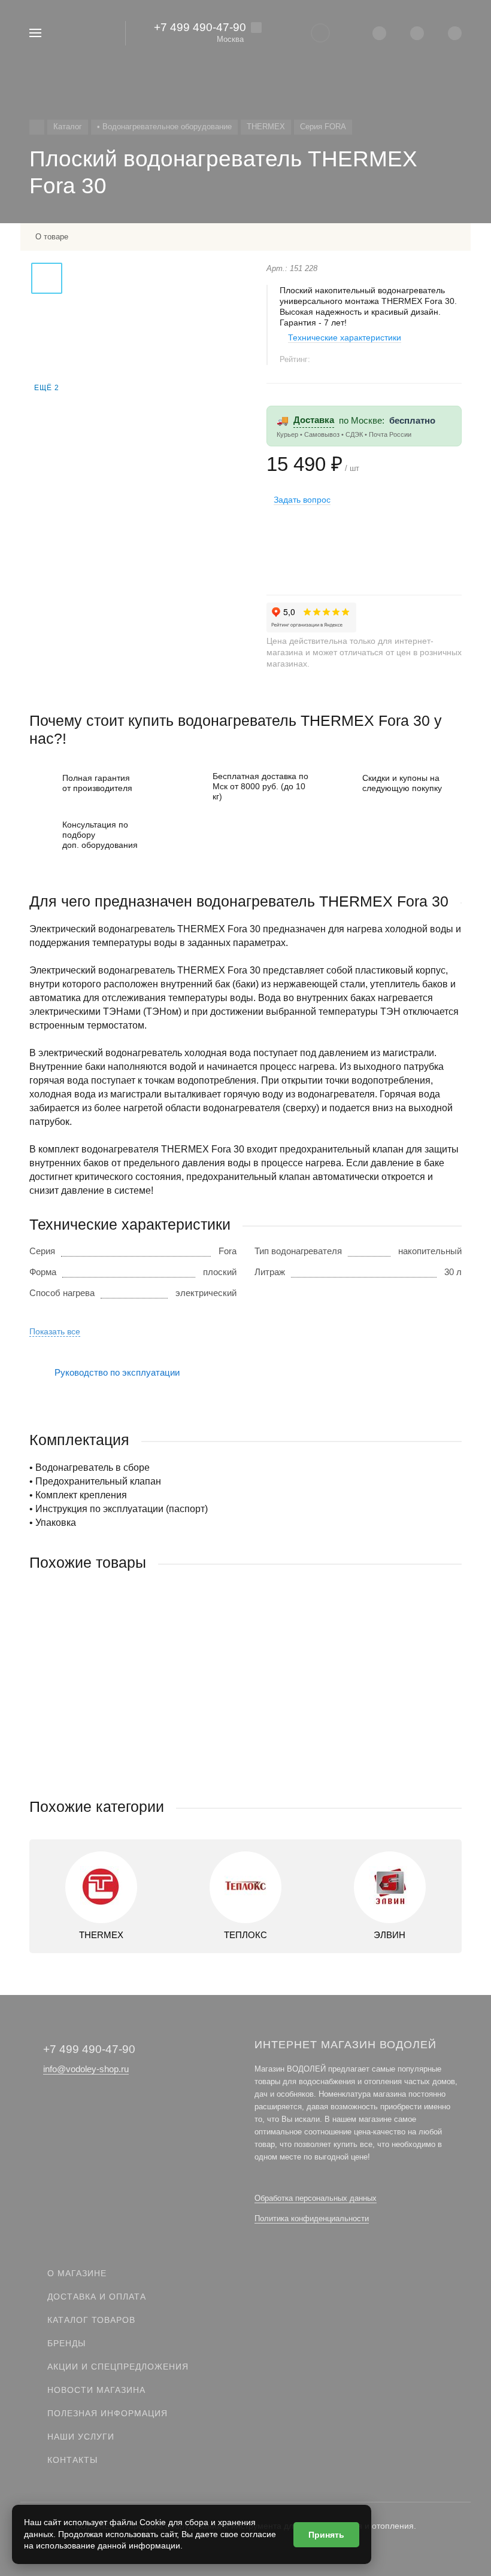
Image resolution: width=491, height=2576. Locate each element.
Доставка (314, 420)
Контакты (72, 2460)
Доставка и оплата (97, 2297)
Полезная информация (107, 2413)
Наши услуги (81, 2437)
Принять (326, 2535)
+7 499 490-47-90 (200, 27)
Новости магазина (96, 2390)
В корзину (137, 1773)
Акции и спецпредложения (118, 2367)
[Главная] (37, 127)
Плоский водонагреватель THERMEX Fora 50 (123, 1706)
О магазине (77, 2273)
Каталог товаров (91, 2320)
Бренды (66, 2343)
